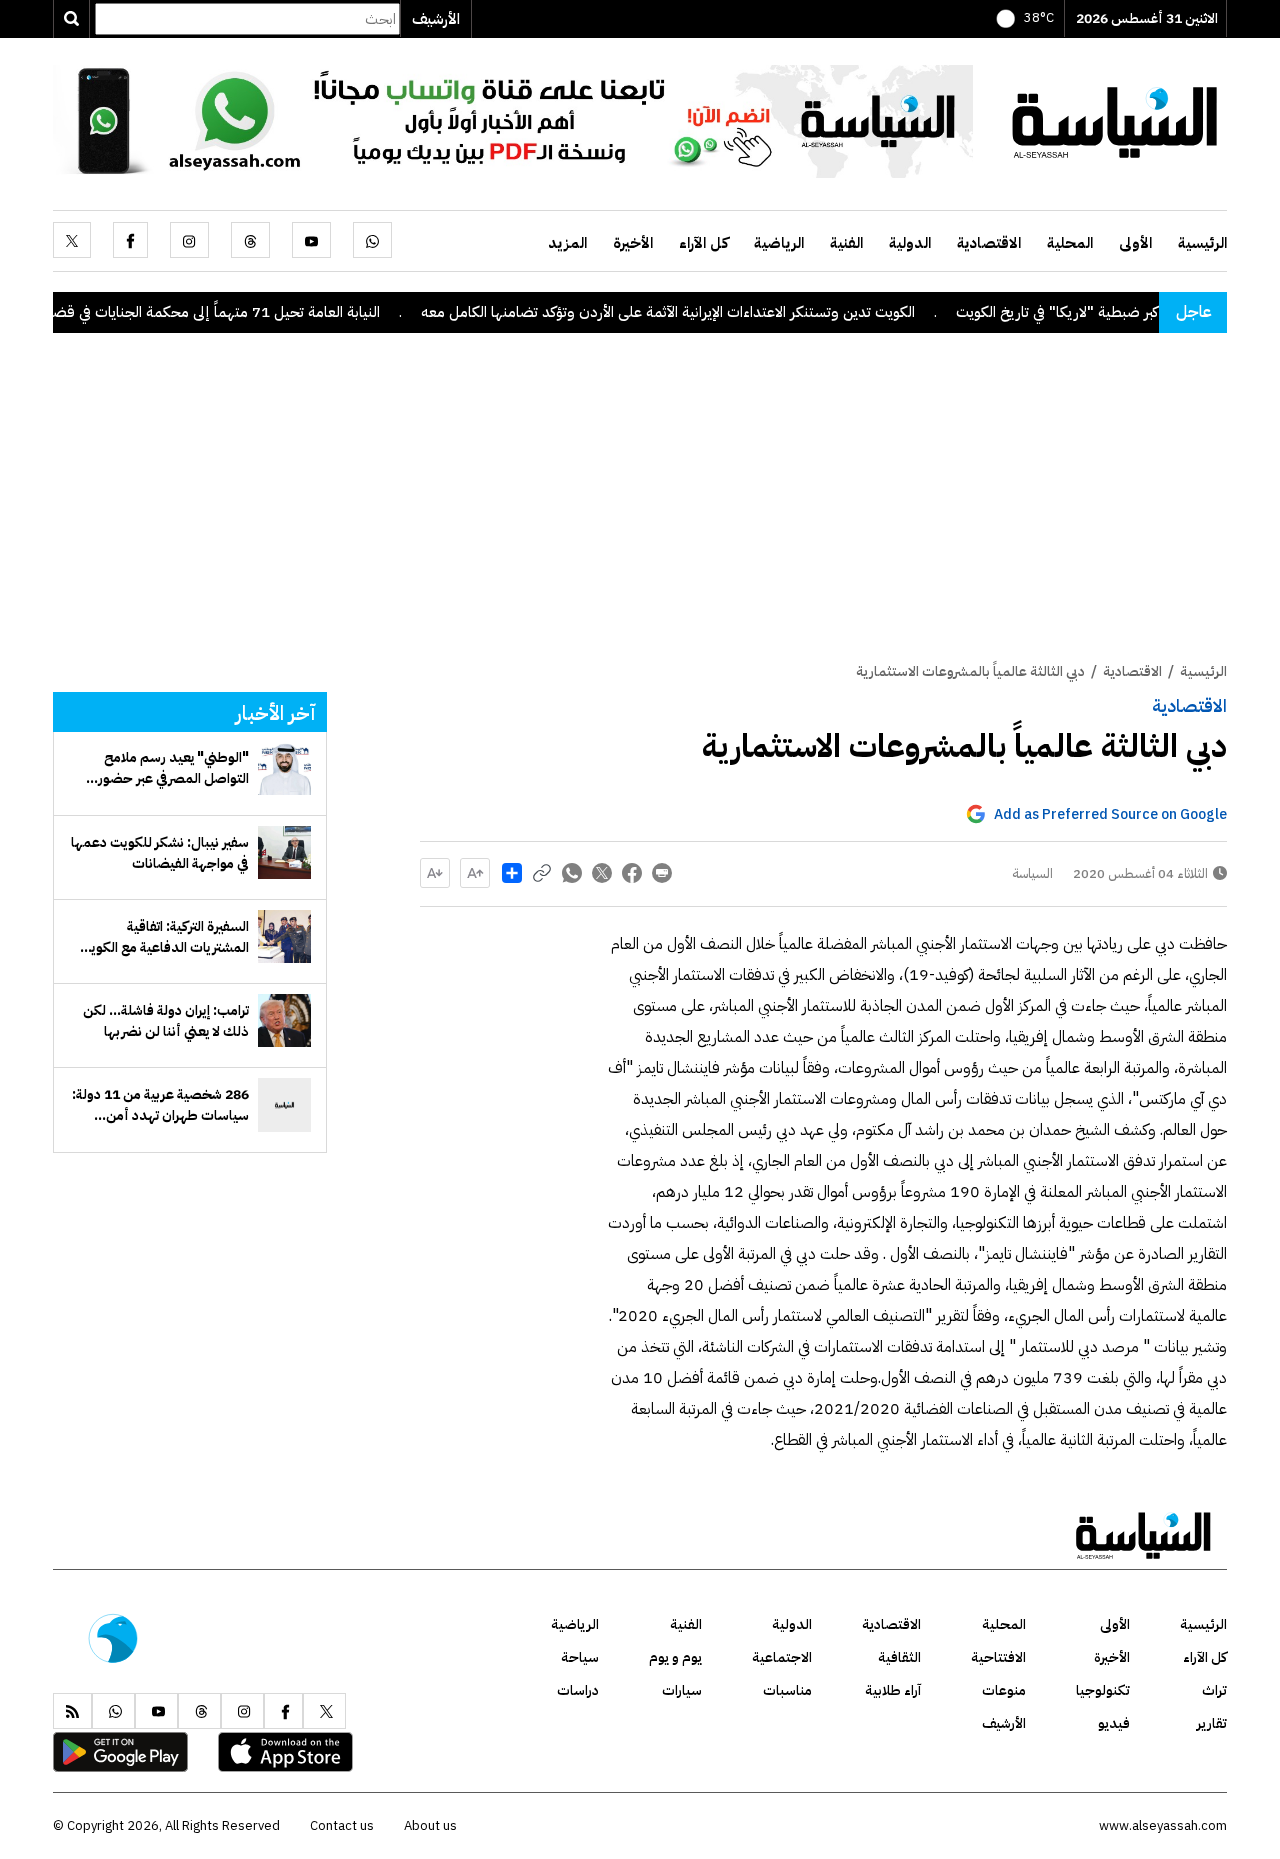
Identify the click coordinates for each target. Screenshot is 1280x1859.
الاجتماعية (782, 1657)
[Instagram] (189, 240)
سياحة (580, 1657)
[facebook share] (632, 873)
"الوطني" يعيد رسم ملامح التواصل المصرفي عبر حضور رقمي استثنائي (173, 768)
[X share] (602, 873)
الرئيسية (1202, 243)
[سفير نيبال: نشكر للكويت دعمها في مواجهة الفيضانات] (284, 852)
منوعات (1004, 1690)
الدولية (910, 243)
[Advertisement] (640, 511)
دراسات (578, 1690)
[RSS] (72, 1711)
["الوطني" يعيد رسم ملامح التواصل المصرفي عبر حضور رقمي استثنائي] (284, 768)
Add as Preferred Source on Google (1110, 814)
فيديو (1114, 1723)
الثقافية (899, 1657)
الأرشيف (436, 19)
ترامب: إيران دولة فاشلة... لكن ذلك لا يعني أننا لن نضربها (166, 1021)
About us (430, 1825)
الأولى (1135, 243)
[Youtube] (311, 240)
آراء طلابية (893, 1690)
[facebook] (130, 240)
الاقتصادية (989, 243)
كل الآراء (703, 243)
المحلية (1070, 243)
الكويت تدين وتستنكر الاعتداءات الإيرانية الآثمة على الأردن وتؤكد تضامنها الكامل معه (716, 312)
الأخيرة (633, 243)
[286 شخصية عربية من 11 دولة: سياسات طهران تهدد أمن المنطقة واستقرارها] (284, 1104)
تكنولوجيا (1103, 1690)
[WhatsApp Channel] (513, 120)
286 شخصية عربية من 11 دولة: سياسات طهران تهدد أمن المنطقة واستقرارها (160, 1105)
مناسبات (787, 1690)
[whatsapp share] (572, 873)
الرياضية (779, 243)
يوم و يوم (675, 1657)
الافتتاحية (998, 1657)
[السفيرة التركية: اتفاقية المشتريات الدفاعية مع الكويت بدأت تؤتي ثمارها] (284, 936)
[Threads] (250, 240)
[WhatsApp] (372, 240)
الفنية (846, 243)
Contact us (342, 1825)
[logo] (1115, 120)
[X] (72, 240)
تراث (1214, 1690)
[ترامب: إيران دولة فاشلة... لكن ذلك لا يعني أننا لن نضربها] (284, 1020)
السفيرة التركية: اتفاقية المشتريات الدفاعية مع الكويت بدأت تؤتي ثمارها (163, 937)
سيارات (682, 1690)
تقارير (1212, 1723)
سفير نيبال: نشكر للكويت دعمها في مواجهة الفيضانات (160, 853)
